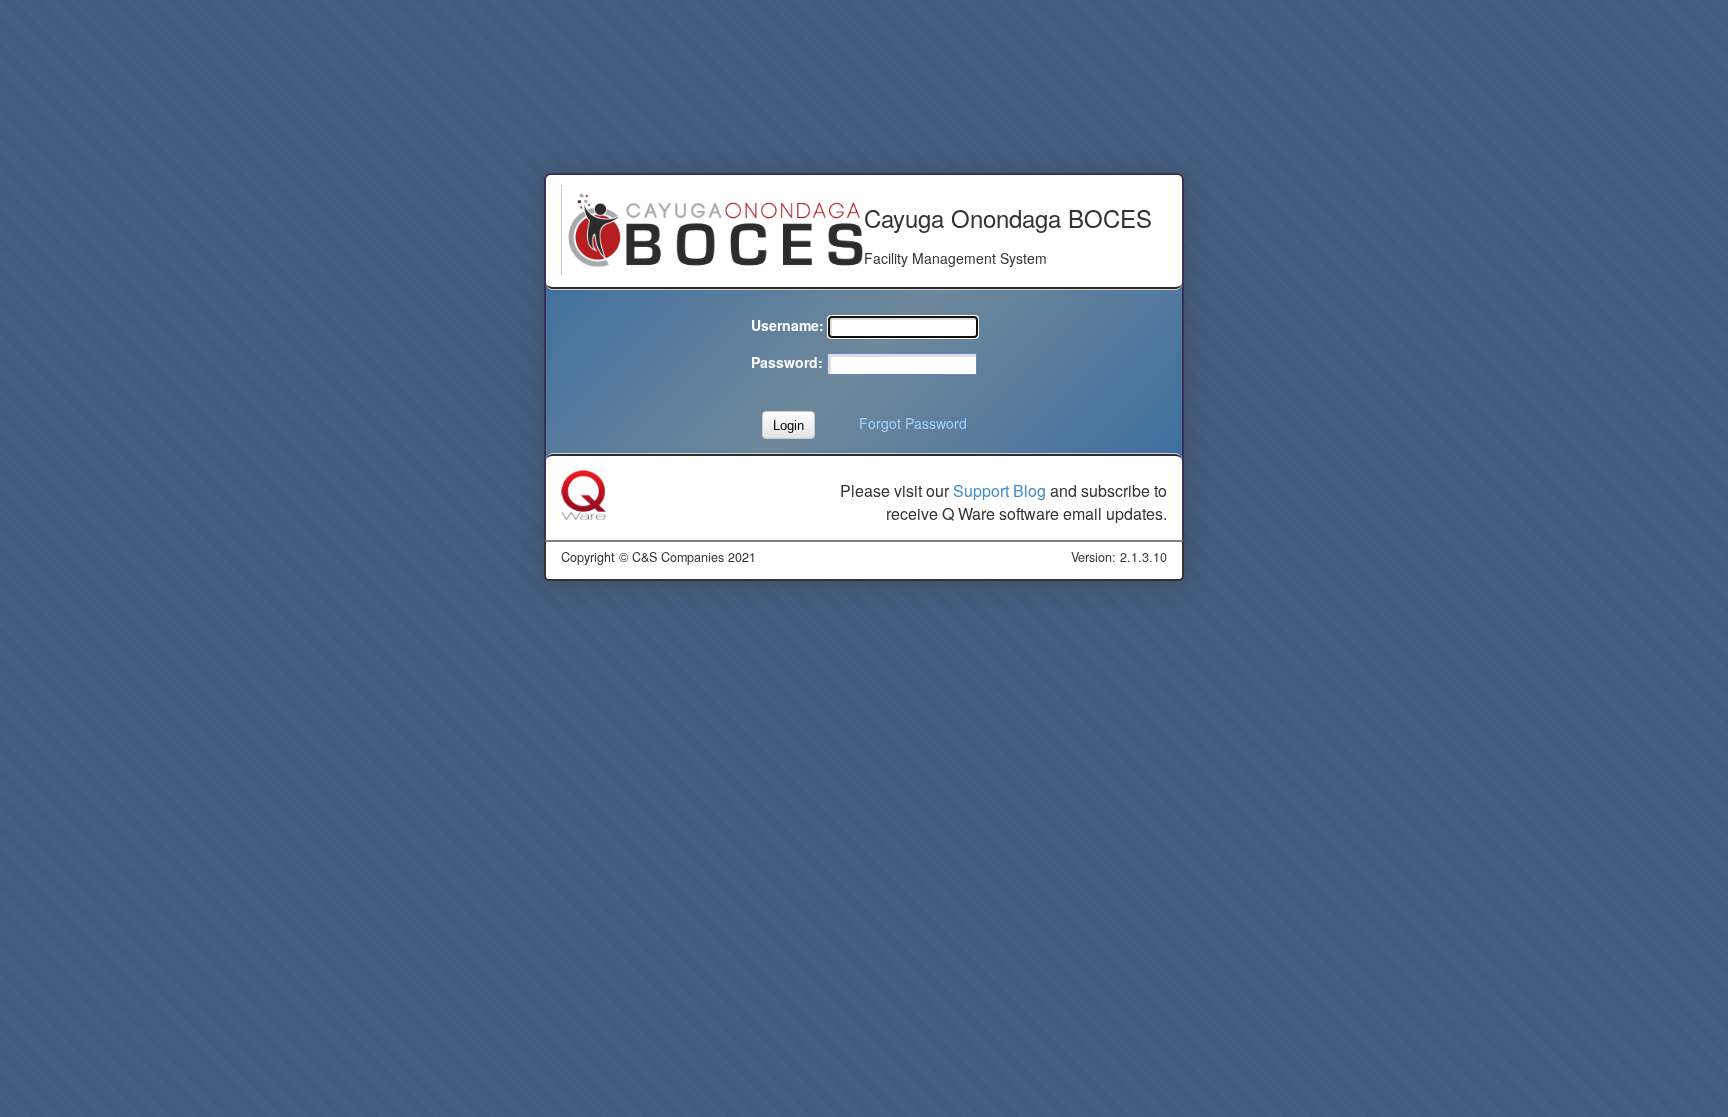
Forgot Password (913, 423)
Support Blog (999, 490)
